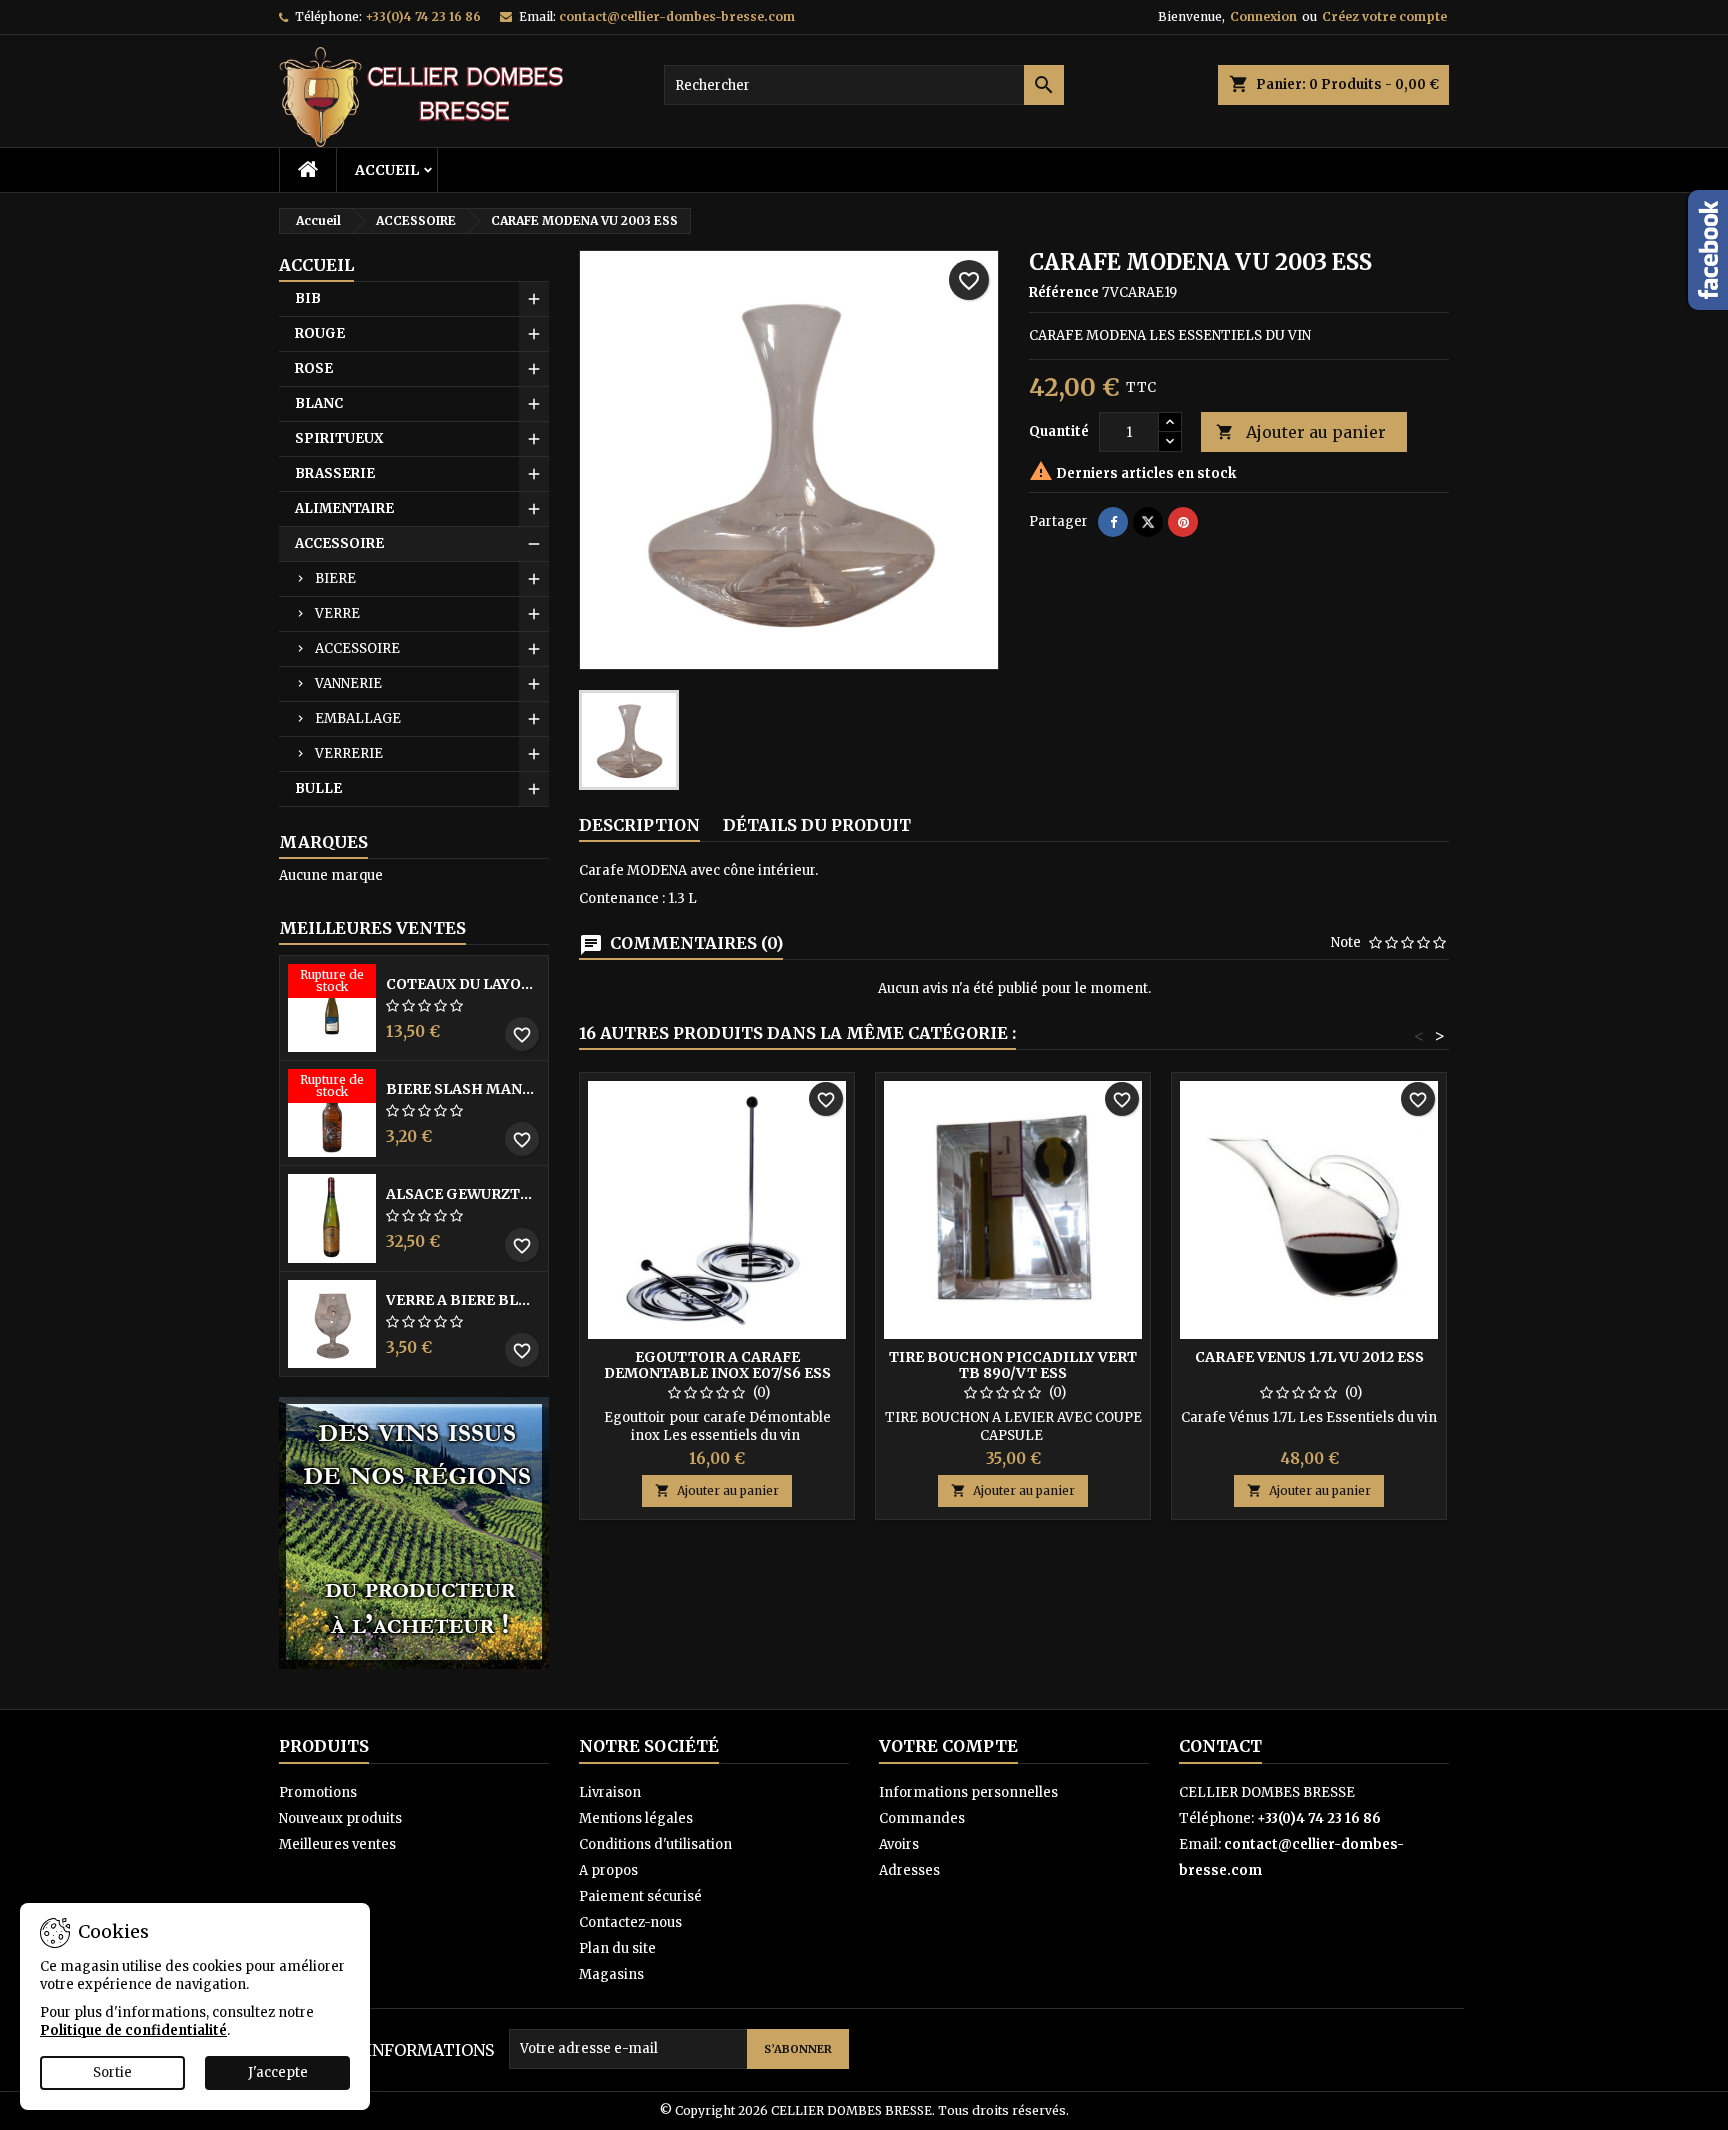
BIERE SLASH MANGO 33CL (463, 1089)
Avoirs (899, 1844)
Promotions (318, 1792)
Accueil (387, 170)
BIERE (335, 578)
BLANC (319, 403)
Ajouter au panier (1301, 432)
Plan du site (617, 1948)
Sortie (112, 2072)
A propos (608, 1870)
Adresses (909, 1870)
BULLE (318, 788)
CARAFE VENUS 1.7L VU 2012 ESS (1309, 1357)
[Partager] (1113, 522)
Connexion (1263, 16)
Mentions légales (636, 1818)
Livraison (610, 1792)
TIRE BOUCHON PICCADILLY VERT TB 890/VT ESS (1013, 1365)
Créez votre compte (1384, 16)
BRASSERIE (335, 473)
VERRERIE (349, 753)
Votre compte (948, 1746)
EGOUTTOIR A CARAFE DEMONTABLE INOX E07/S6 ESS (717, 1365)
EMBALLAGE (358, 718)
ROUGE (320, 333)
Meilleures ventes (337, 1844)
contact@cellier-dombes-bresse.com (677, 16)
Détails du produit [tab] (817, 825)
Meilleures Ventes (372, 928)
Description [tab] (639, 825)
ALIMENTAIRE (344, 508)
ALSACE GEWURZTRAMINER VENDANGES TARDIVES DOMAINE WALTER (463, 1194)
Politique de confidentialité (133, 2030)
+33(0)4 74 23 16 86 (423, 16)
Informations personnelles (968, 1792)
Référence (1064, 292)
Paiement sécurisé (640, 1896)
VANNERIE (348, 683)
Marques (323, 842)
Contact (1220, 1746)
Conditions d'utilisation (655, 1844)
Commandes (922, 1818)
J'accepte (278, 2072)
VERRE (337, 613)
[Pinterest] (1183, 522)
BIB (308, 298)
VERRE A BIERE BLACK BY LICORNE (463, 1300)
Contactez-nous (630, 1922)
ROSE (314, 368)
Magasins (611, 1974)
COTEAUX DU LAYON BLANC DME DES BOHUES (463, 984)
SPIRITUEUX (339, 438)
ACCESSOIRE (339, 543)
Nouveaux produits (340, 1818)
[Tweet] (1148, 522)
